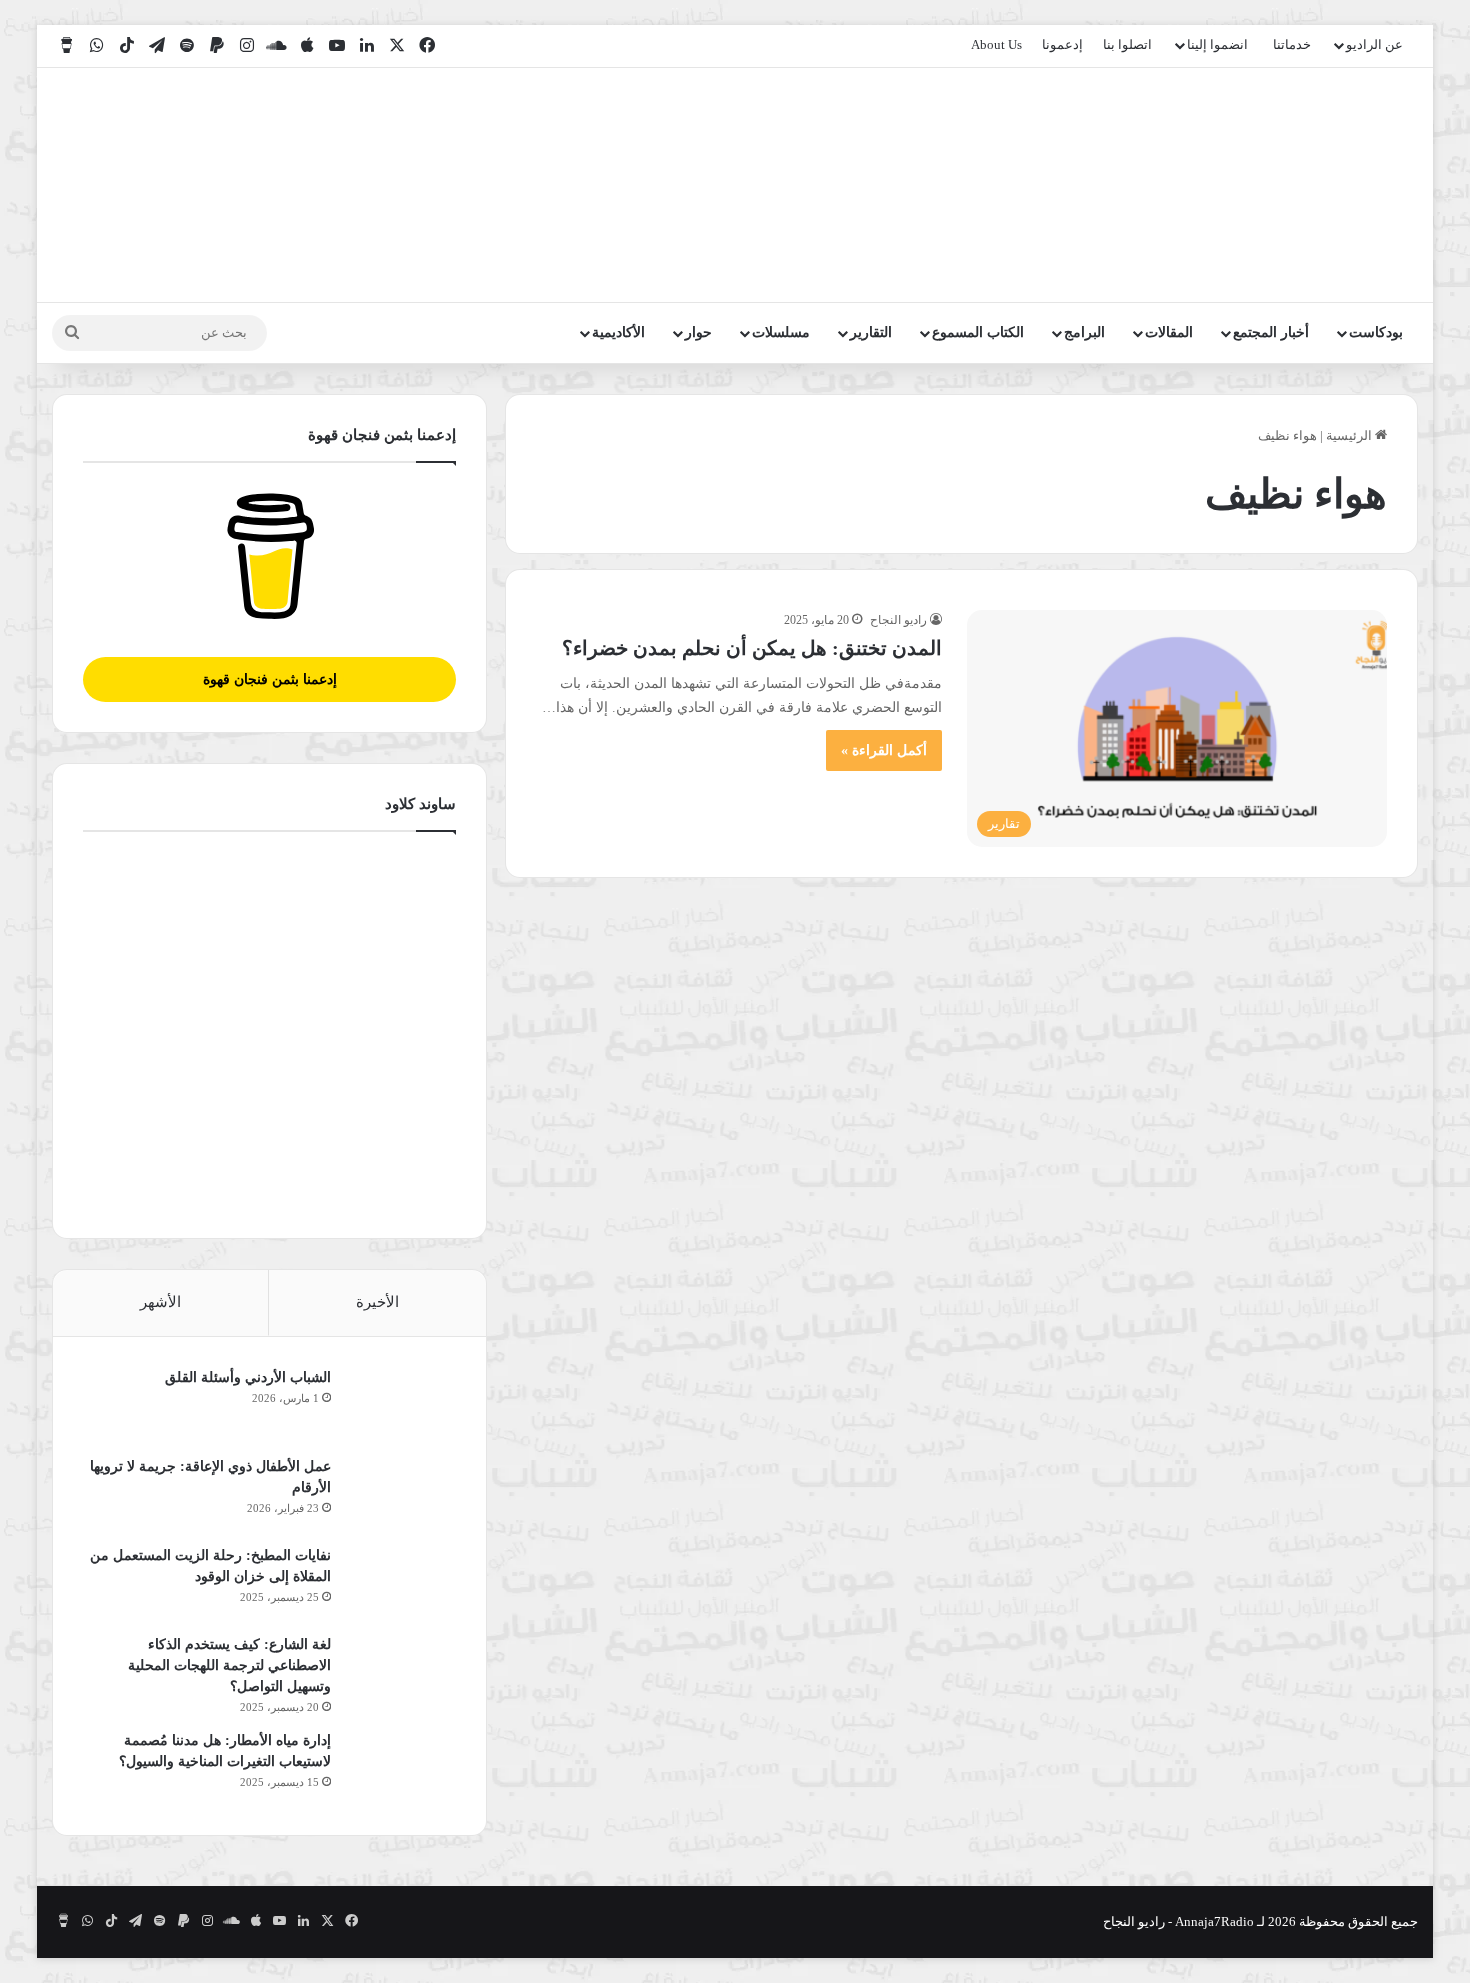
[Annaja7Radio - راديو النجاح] (1302, 185)
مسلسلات (781, 332)
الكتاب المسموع (978, 332)
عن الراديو (1374, 44)
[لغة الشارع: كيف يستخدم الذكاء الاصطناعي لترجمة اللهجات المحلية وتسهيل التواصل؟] (401, 1671)
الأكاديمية (618, 332)
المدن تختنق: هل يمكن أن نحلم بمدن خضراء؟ (752, 648)
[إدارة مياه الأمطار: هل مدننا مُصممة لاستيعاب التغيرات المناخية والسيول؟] (401, 1767)
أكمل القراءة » (884, 750)
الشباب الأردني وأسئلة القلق (248, 1377)
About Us (996, 44)
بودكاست (1376, 332)
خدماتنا (1292, 44)
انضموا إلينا (1217, 44)
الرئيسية (1350, 435)
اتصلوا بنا (1127, 44)
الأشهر (160, 1302)
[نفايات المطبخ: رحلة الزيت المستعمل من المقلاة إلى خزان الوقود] (401, 1582)
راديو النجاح (898, 620)
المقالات (1169, 332)
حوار (698, 332)
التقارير (871, 332)
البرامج (1084, 332)
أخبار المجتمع (1271, 332)
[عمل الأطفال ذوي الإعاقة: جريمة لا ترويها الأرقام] (401, 1493)
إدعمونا (1062, 44)
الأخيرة (377, 1302)
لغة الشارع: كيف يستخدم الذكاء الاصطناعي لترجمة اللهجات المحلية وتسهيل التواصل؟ (229, 1665)
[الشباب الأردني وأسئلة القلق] (401, 1404)
